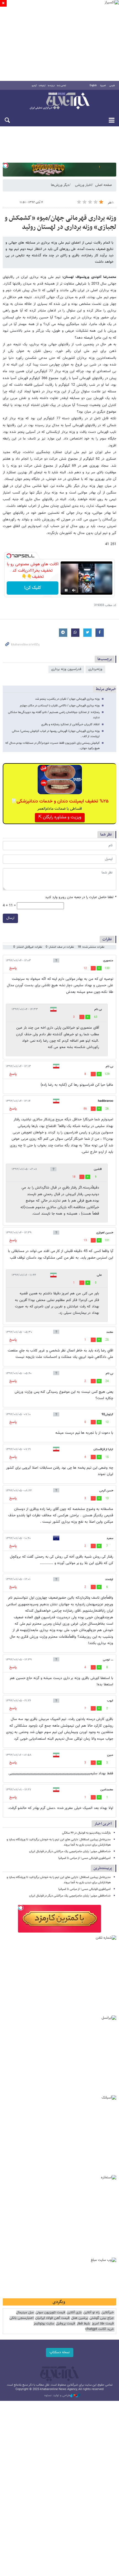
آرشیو (34, 86)
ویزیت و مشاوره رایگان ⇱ (60, 817)
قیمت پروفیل (65, 2324)
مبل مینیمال (25, 2313)
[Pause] (66, 590)
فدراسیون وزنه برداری (66, 669)
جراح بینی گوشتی (102, 2318)
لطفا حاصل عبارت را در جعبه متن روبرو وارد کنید (81, 897)
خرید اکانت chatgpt (99, 2329)
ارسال (10, 918)
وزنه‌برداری (95, 669)
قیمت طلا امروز (103, 2324)
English (93, 86)
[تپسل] (6, 165)
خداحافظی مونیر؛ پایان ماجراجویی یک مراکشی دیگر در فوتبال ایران (70, 1851)
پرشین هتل (79, 2318)
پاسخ (13, 968)
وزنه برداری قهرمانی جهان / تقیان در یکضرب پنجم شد (67, 699)
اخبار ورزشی (83, 185)
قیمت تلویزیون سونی (50, 2313)
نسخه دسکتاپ (60, 2352)
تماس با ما (62, 86)
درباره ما (51, 86)
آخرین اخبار (103, 1824)
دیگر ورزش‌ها (60, 185)
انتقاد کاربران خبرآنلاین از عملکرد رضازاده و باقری (70, 724)
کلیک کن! (33, 588)
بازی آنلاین (74, 2313)
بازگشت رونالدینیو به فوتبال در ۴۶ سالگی (86, 1833)
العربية (103, 86)
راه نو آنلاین (91, 2313)
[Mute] (74, 590)
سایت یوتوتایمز (44, 2324)
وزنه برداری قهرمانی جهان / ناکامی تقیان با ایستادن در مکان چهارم (60, 706)
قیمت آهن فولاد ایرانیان (52, 2318)
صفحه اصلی (104, 185)
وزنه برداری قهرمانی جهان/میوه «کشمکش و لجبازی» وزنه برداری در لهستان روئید (60, 223)
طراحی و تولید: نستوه (57, 2396)
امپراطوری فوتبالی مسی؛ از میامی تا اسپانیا (85, 1858)
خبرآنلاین (59, 101)
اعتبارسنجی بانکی (21, 2318)
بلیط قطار (83, 2324)
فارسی (112, 86)
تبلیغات (42, 86)
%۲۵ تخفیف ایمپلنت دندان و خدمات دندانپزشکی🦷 (60, 801)
